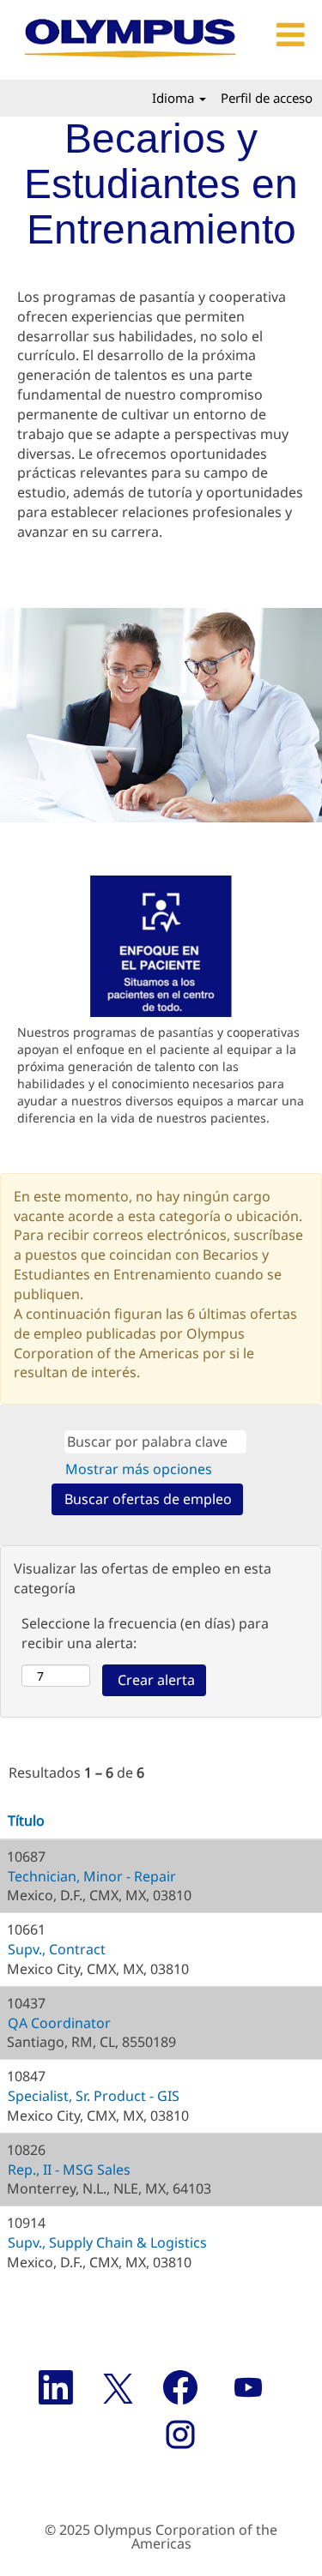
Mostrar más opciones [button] (139, 1469)
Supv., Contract (57, 1949)
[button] (288, 36)
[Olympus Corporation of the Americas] (132, 40)
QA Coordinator (59, 2023)
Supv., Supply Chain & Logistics (107, 2242)
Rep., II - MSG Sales (69, 2170)
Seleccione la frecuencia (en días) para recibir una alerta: (145, 1633)
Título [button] (26, 1821)
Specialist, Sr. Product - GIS (94, 2096)
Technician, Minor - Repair (92, 1876)
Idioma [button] (175, 98)
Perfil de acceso (267, 98)
